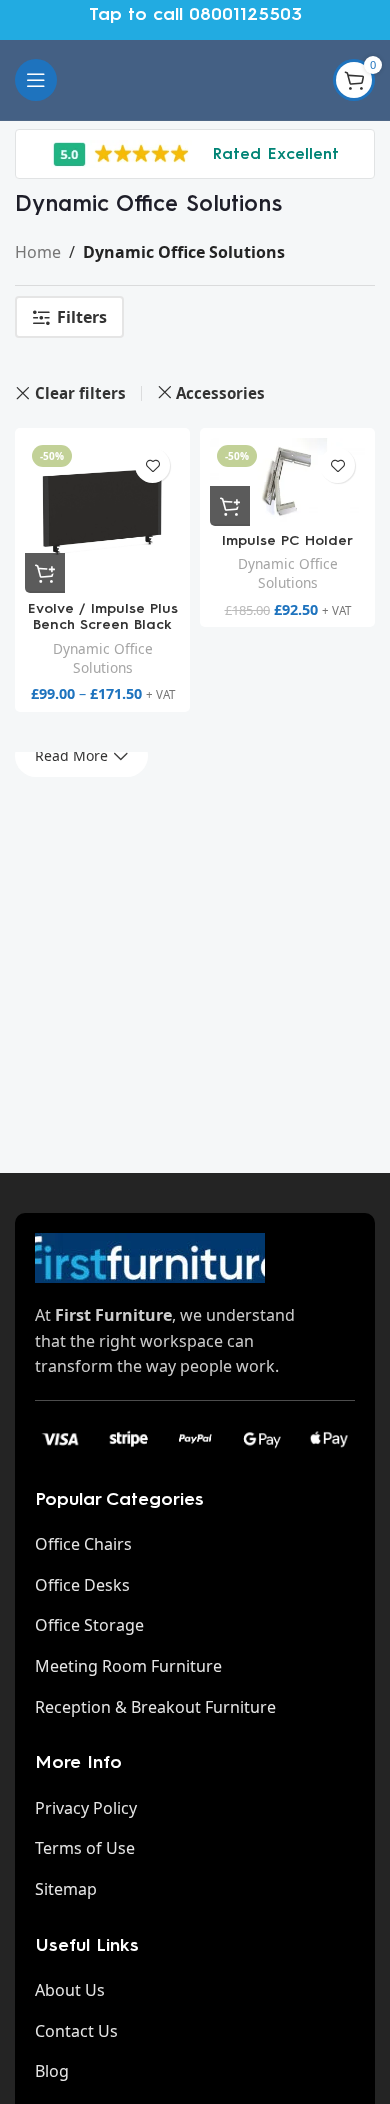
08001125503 (245, 14)
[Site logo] (195, 78)
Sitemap (66, 1889)
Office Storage (89, 1625)
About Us (70, 1990)
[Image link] (150, 1256)
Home (38, 252)
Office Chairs (83, 1544)
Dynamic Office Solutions (103, 658)
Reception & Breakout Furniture (155, 1707)
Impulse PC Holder (287, 540)
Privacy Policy (86, 1808)
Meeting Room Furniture (128, 1666)
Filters (82, 317)
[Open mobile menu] (36, 80)
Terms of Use (85, 1848)
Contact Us (76, 2031)
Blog (52, 2071)
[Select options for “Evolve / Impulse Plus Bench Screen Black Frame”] (45, 573)
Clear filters (80, 393)
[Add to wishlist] (152, 465)
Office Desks (82, 1585)
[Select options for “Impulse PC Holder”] (230, 506)
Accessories (220, 393)
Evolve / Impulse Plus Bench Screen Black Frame (103, 625)
